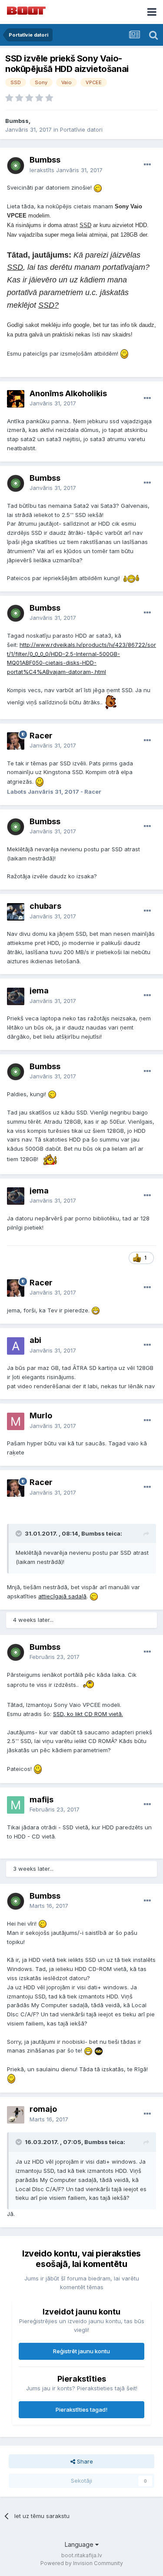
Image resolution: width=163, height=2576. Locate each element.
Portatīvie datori (81, 129)
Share (84, 2461)
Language (80, 2544)
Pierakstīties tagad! (81, 2409)
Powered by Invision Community (82, 2563)
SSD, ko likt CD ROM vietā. (88, 1714)
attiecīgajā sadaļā (62, 1596)
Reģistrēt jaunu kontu (81, 2351)
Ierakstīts (66, 170)
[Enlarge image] (98, 187)
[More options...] (147, 165)
